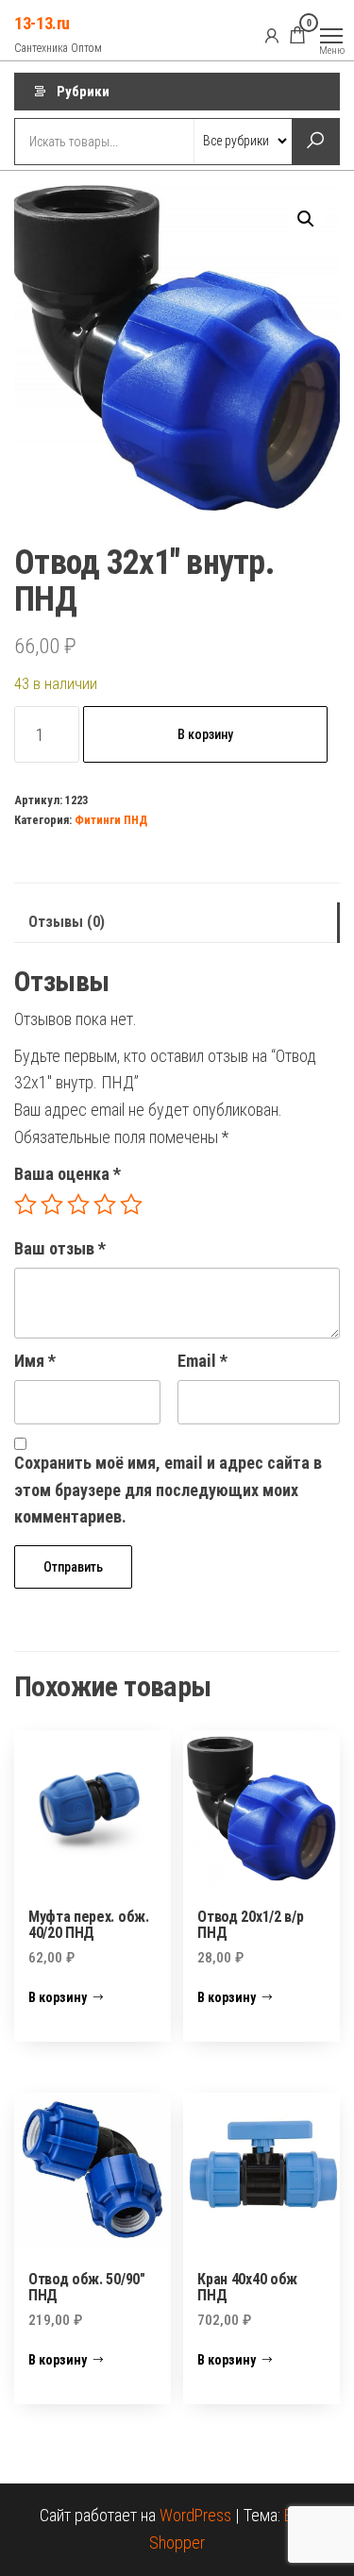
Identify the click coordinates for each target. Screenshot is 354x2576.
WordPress (195, 2515)
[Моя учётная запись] (272, 35)
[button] (306, 219)
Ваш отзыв (60, 1248)
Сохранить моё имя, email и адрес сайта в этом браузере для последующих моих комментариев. (168, 1490)
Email (202, 1361)
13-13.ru (42, 23)
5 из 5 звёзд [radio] (131, 1204)
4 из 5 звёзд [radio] (105, 1204)
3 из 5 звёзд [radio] (78, 1204)
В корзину (205, 734)
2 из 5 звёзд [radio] (52, 1204)
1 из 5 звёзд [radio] (25, 1204)
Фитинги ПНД (111, 820)
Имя (35, 1361)
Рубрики (83, 92)
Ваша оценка (67, 1174)
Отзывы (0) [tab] (67, 922)
